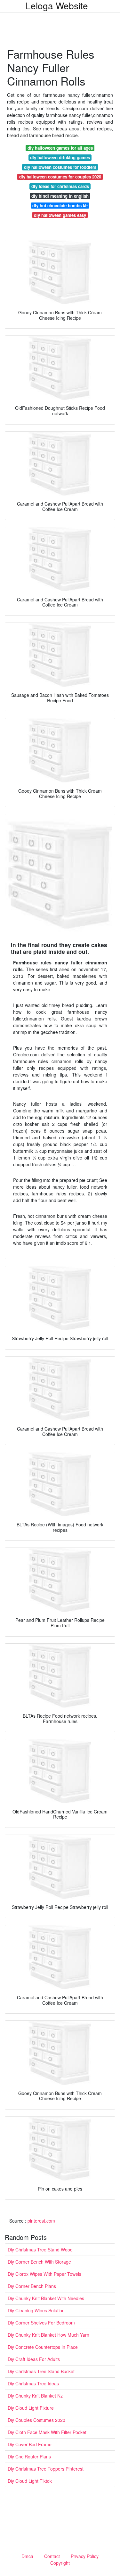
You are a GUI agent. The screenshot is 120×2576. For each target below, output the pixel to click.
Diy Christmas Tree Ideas (33, 2383)
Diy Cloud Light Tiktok (30, 2481)
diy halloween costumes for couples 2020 (60, 177)
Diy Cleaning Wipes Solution (36, 2310)
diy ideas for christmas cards (60, 186)
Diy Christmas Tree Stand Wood (40, 2250)
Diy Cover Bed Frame (30, 2444)
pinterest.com (41, 2221)
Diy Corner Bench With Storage (39, 2262)
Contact (52, 2556)
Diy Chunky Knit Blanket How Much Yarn (48, 2335)
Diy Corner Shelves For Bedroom (41, 2323)
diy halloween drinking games (60, 157)
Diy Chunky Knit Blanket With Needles (46, 2298)
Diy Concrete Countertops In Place (43, 2347)
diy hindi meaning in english (60, 196)
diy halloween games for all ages (60, 148)
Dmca (27, 2556)
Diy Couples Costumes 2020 (36, 2420)
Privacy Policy (85, 2556)
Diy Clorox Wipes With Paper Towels (44, 2274)
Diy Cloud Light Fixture (31, 2408)
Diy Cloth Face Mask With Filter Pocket (47, 2432)
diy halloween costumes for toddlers (60, 167)
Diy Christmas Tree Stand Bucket (41, 2371)
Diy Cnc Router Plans (29, 2456)
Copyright (60, 2563)
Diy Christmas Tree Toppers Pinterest (46, 2469)
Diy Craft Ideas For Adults (34, 2359)
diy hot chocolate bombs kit (60, 206)
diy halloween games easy (60, 215)
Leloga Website (57, 5)
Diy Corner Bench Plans (32, 2286)
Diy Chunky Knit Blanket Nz (35, 2396)
